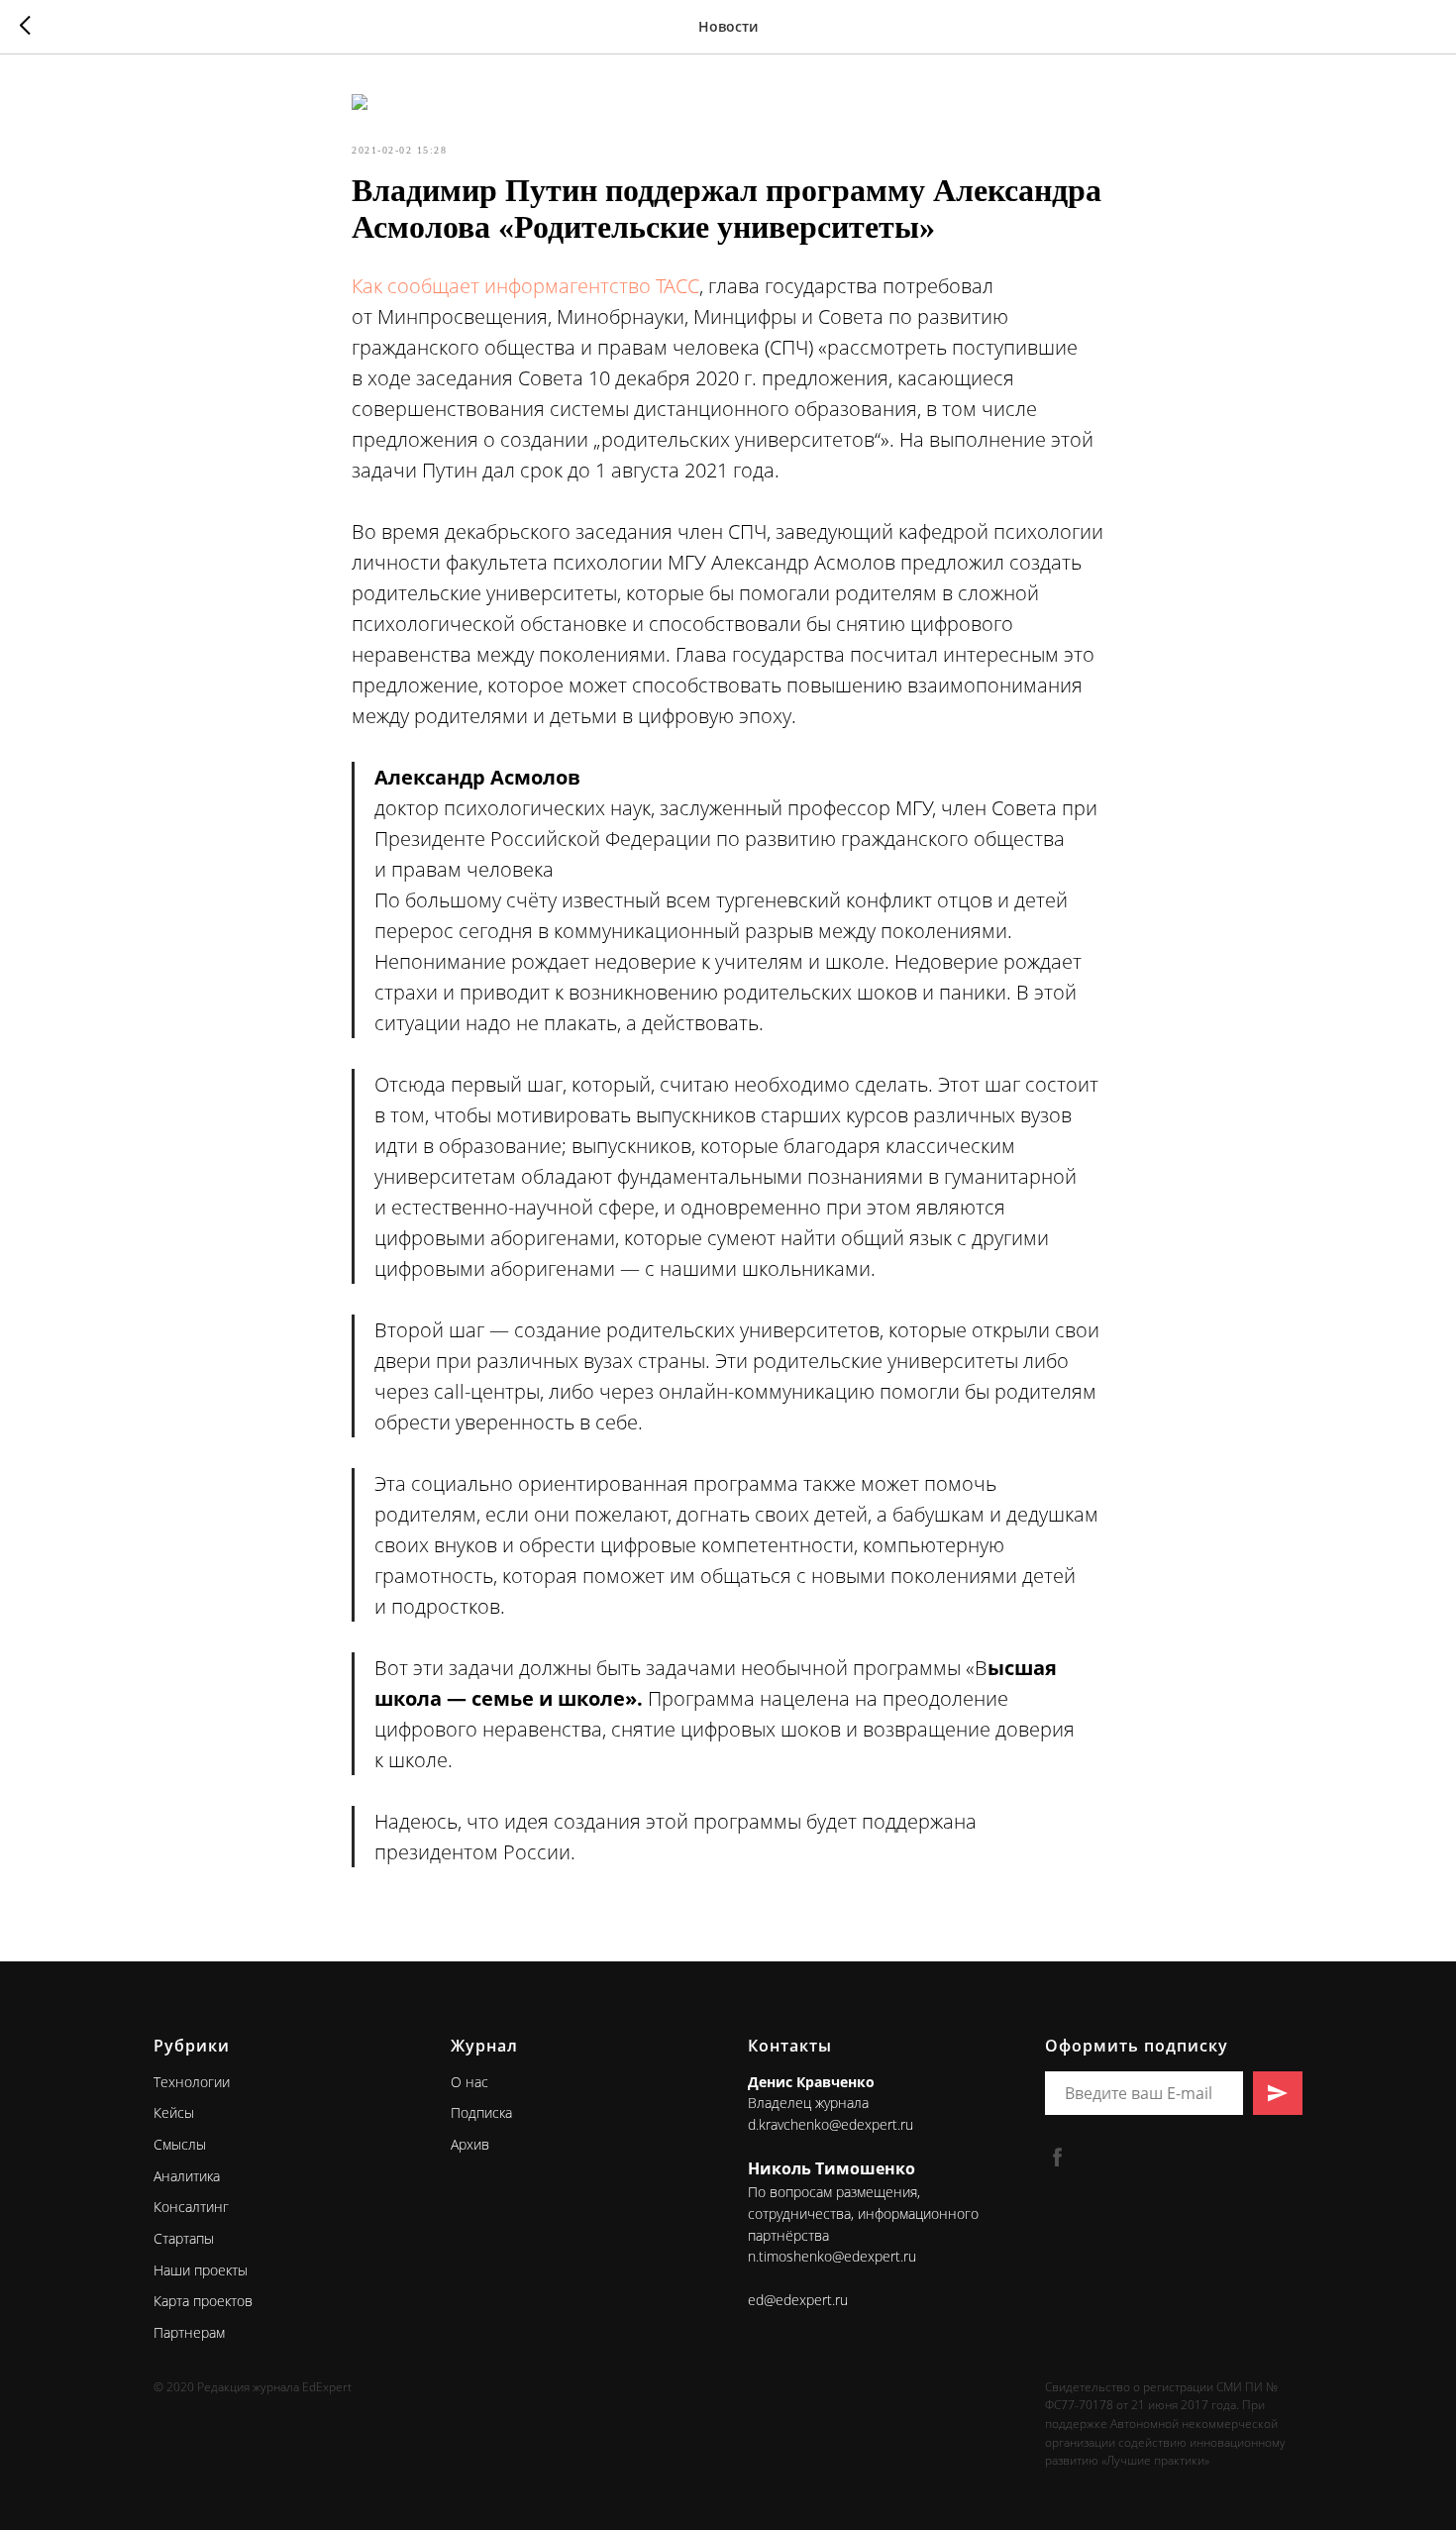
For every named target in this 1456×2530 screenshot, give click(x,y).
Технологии (192, 2082)
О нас (469, 2082)
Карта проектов (203, 2301)
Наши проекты (201, 2270)
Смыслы (180, 2144)
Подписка (481, 2112)
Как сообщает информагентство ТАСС (525, 286)
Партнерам (189, 2332)
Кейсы (174, 2112)
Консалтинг (191, 2207)
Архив (470, 2144)
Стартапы (184, 2238)
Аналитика (187, 2176)
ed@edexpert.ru (798, 2300)
